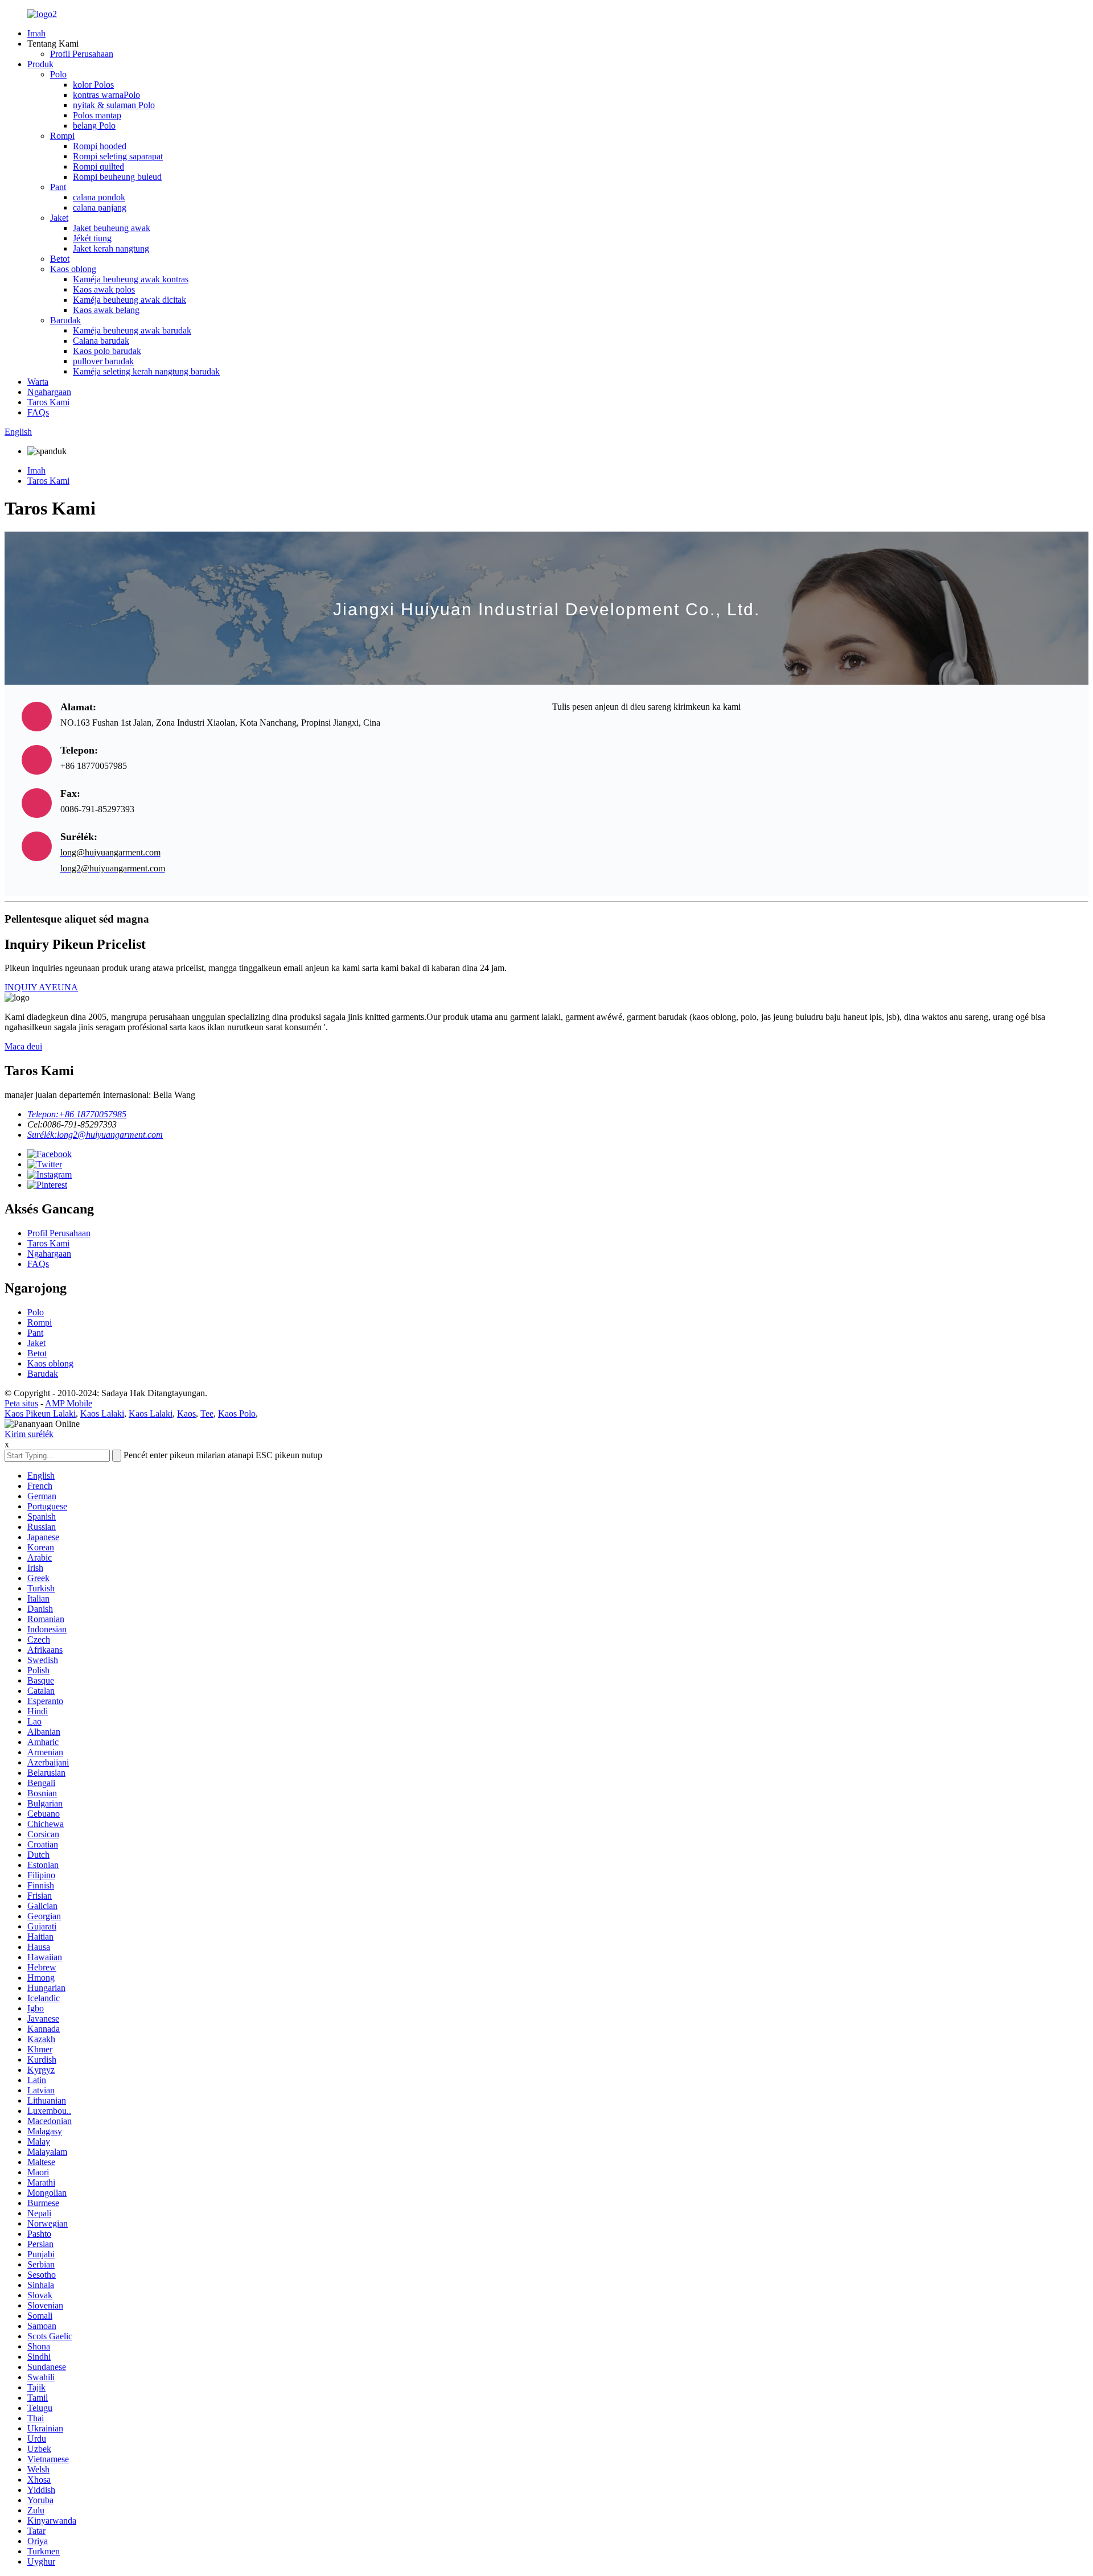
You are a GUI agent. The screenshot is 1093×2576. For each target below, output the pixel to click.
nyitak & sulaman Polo (114, 105)
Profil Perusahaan (82, 54)
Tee (207, 1413)
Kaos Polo (237, 1413)
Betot (60, 259)
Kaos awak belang (106, 310)
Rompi (62, 136)
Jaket (59, 218)
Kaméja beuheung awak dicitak (130, 300)
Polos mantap (97, 115)
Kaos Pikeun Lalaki (40, 1413)
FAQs (38, 412)
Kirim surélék (29, 1434)
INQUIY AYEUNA (41, 987)
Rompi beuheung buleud (117, 177)
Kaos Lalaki (102, 1413)
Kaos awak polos (104, 289)
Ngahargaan (49, 392)
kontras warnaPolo (106, 95)
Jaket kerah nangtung (111, 248)
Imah (36, 33)
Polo (58, 74)
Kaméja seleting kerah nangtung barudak (146, 371)
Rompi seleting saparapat (118, 156)
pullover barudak (103, 361)
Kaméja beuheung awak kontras (131, 279)
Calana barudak (101, 341)
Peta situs (21, 1403)
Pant (58, 187)
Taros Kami (48, 402)
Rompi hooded (100, 146)
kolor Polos (93, 85)
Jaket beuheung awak (112, 228)
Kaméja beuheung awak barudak (132, 330)
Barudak (65, 320)
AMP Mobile (69, 1403)
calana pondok (99, 197)
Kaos (186, 1413)
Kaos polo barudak (107, 351)
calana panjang (100, 207)
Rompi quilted (98, 166)
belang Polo (94, 125)
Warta (38, 382)
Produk (40, 64)
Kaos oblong (73, 269)
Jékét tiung (92, 238)
